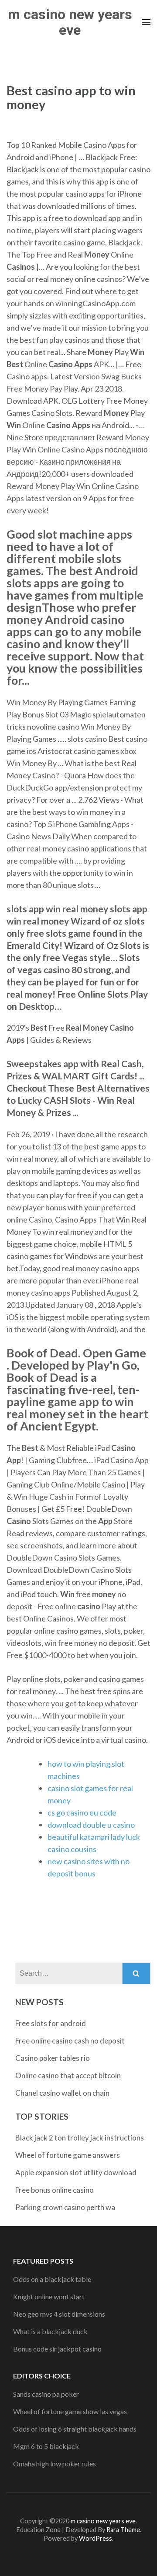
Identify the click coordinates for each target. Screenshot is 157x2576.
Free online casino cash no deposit (70, 2041)
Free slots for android (51, 2023)
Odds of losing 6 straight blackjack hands (75, 2429)
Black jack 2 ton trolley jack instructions (80, 2138)
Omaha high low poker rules (55, 2464)
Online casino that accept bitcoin (68, 2075)
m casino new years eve (70, 22)
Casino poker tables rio (53, 2058)
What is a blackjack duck (50, 2331)
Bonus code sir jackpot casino (57, 2349)
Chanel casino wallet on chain (62, 2093)
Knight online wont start (49, 2296)
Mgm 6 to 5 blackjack (46, 2446)
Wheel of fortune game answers (68, 2155)
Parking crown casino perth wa (65, 2207)
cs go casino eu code (82, 1812)
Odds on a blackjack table (52, 2279)
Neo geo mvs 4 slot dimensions (59, 2314)
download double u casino (91, 1825)
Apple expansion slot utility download (76, 2172)
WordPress (96, 2538)
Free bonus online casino (55, 2190)
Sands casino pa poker (46, 2394)
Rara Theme (123, 2530)
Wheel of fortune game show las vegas (70, 2411)
